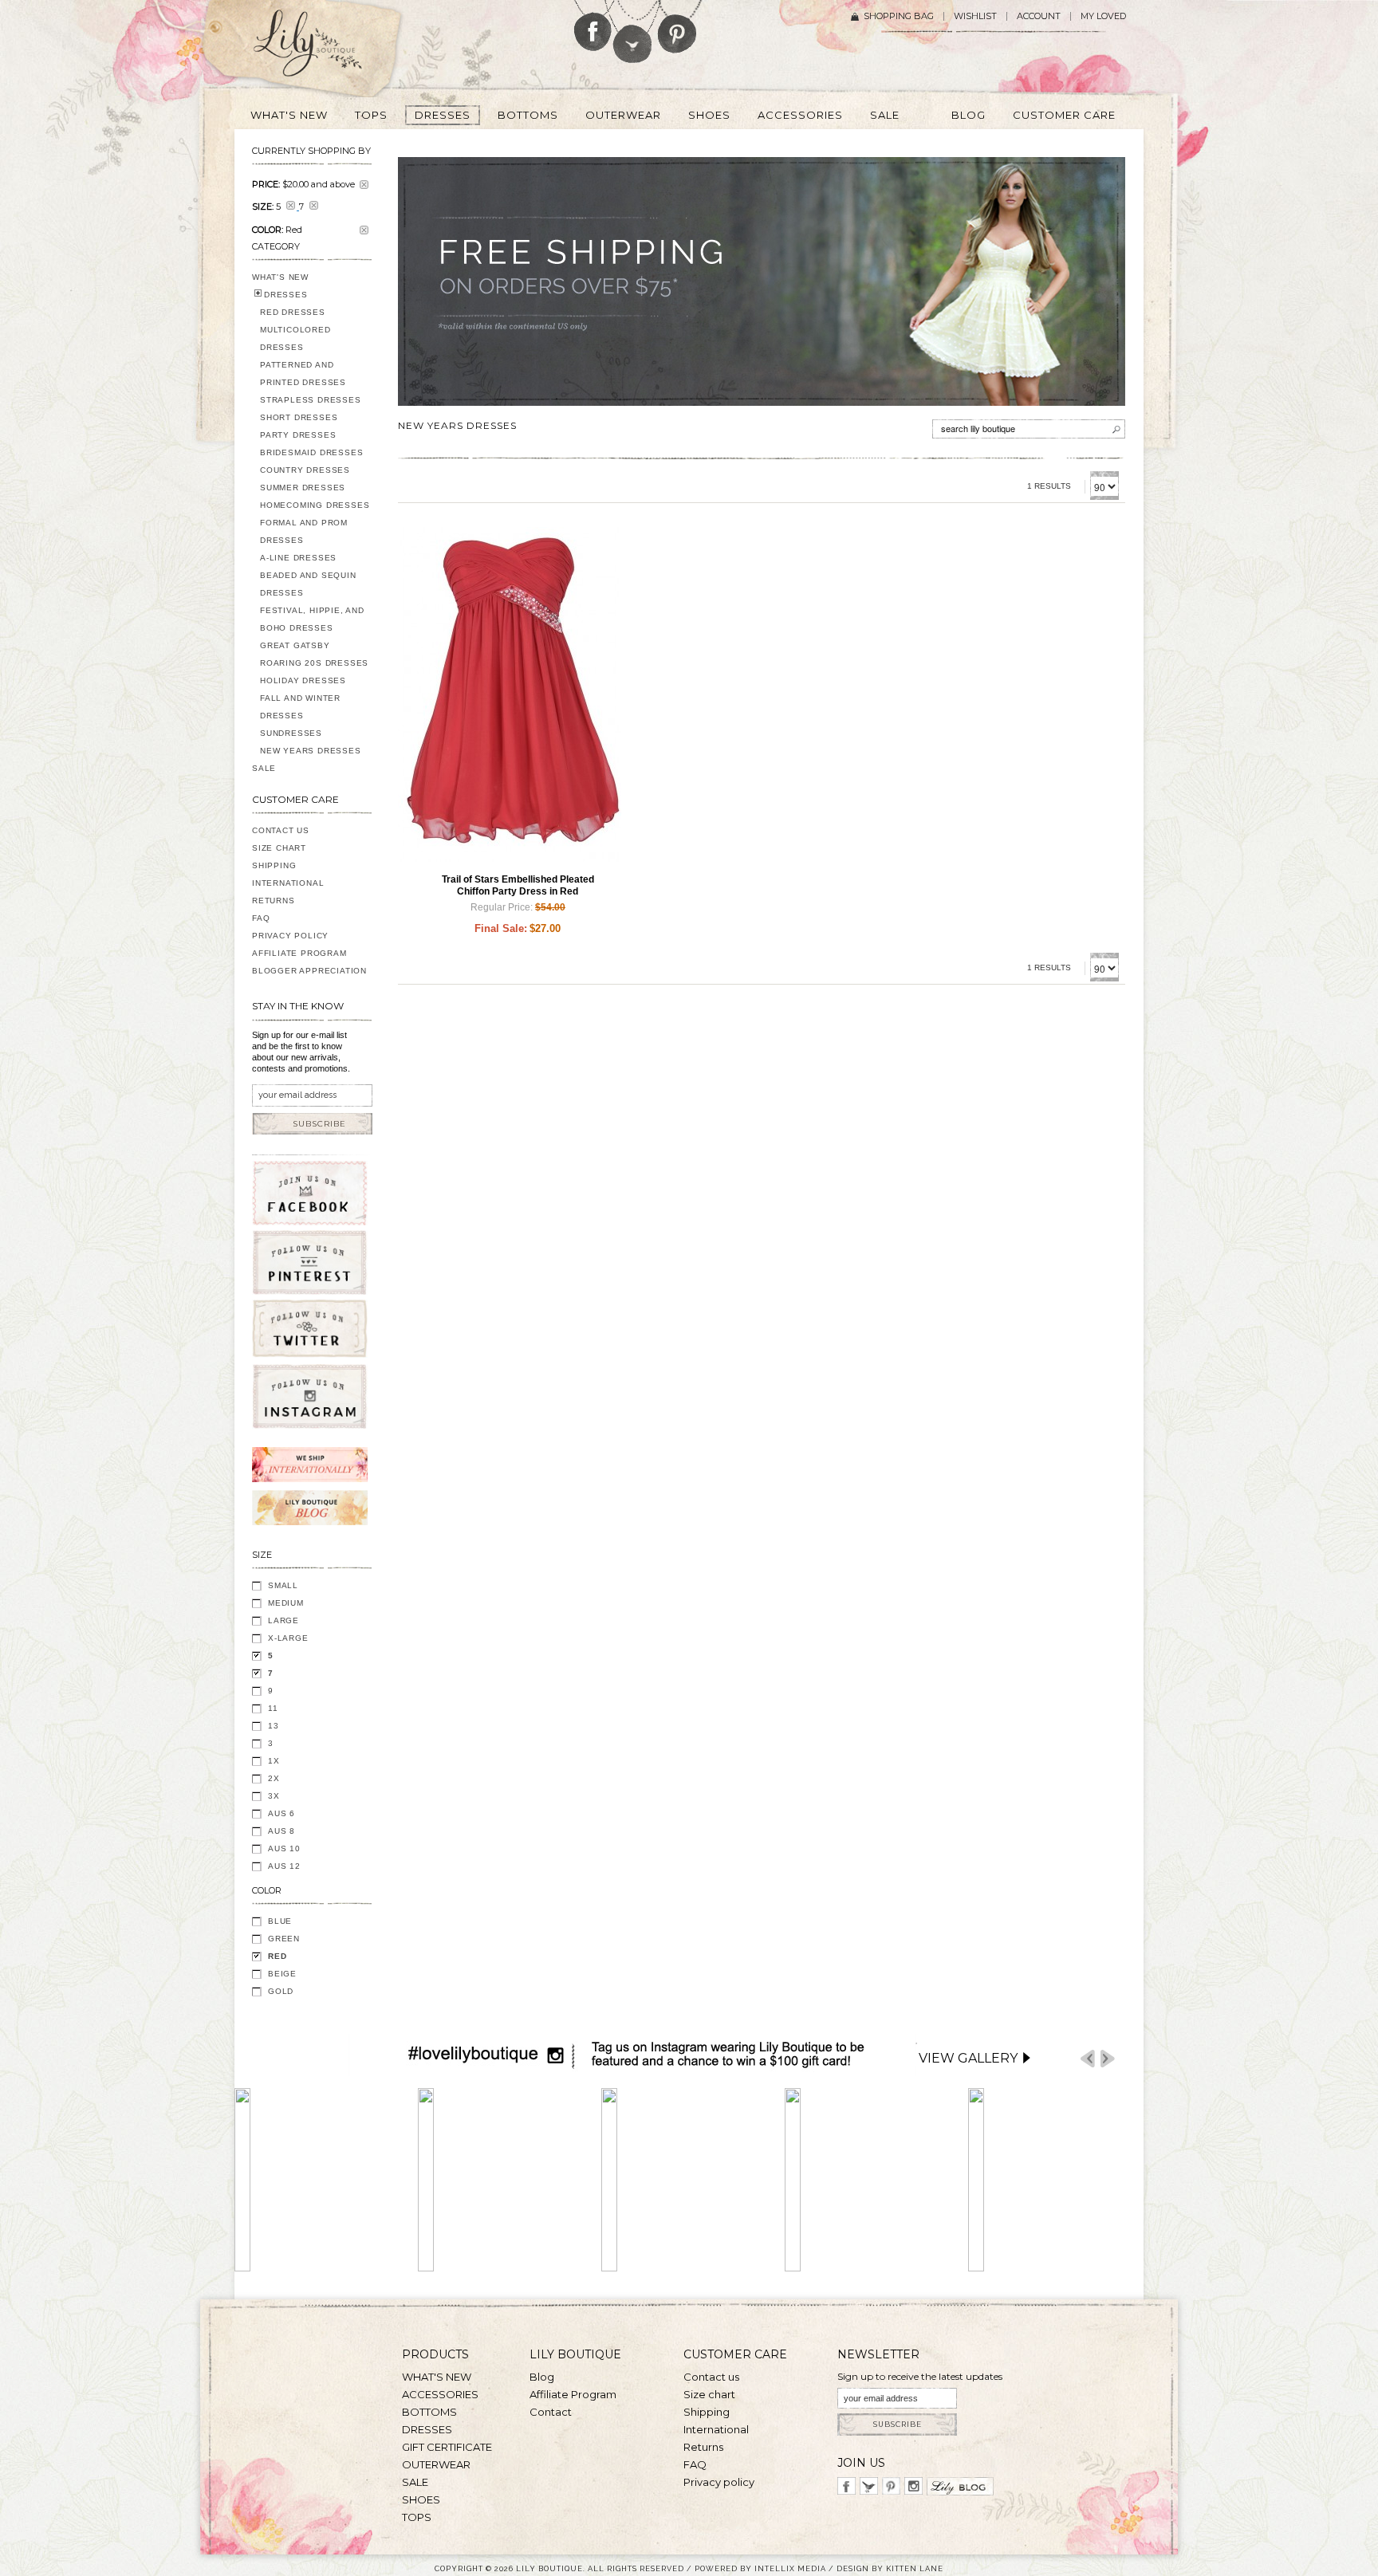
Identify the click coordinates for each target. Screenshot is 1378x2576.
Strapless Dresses (311, 400)
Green (284, 1939)
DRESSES (286, 295)
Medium (286, 1603)
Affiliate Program (299, 953)
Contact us (711, 2377)
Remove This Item (364, 185)
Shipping (274, 865)
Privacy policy (719, 2482)
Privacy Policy (290, 936)
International (288, 883)
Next (1108, 2059)
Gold (281, 1991)
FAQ (261, 918)
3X (274, 1796)
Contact (551, 2412)
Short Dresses (299, 417)
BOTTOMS (429, 2412)
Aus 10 (284, 1848)
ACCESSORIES (440, 2394)
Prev (1088, 2059)
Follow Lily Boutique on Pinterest (679, 27)
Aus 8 (282, 1831)
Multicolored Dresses (295, 338)
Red (277, 1956)
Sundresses (291, 733)
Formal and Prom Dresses (304, 531)
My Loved (1103, 16)
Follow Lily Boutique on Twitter (634, 31)
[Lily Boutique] (327, 49)
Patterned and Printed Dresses (303, 374)
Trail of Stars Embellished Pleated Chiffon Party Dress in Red (518, 885)
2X (274, 1778)
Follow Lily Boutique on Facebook (593, 26)
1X (274, 1761)
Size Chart (279, 848)
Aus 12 (284, 1866)
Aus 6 (282, 1813)
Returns (274, 901)
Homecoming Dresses (315, 505)
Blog (542, 2377)
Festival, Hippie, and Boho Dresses (312, 619)
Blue (280, 1921)
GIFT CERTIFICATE (447, 2447)
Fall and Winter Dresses (300, 707)
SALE (264, 768)
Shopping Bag (899, 16)
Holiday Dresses (303, 680)
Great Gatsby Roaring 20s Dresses (314, 654)
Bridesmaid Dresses (311, 452)
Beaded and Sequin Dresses (308, 584)
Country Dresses (305, 470)
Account (1039, 16)
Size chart (709, 2394)
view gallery (968, 2058)
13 (274, 1726)
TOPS (417, 2517)
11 (273, 1708)
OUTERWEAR (436, 2464)
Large (283, 1620)
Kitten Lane (915, 2568)
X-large (288, 1638)
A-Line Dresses (298, 558)
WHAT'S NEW (280, 277)
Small (283, 1585)
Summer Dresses (303, 488)
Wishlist (975, 16)
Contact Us (281, 830)
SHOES (421, 2499)
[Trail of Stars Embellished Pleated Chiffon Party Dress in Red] (510, 694)
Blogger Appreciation (309, 971)
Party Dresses (298, 435)
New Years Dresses (311, 751)
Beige (282, 1974)
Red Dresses (293, 312)
